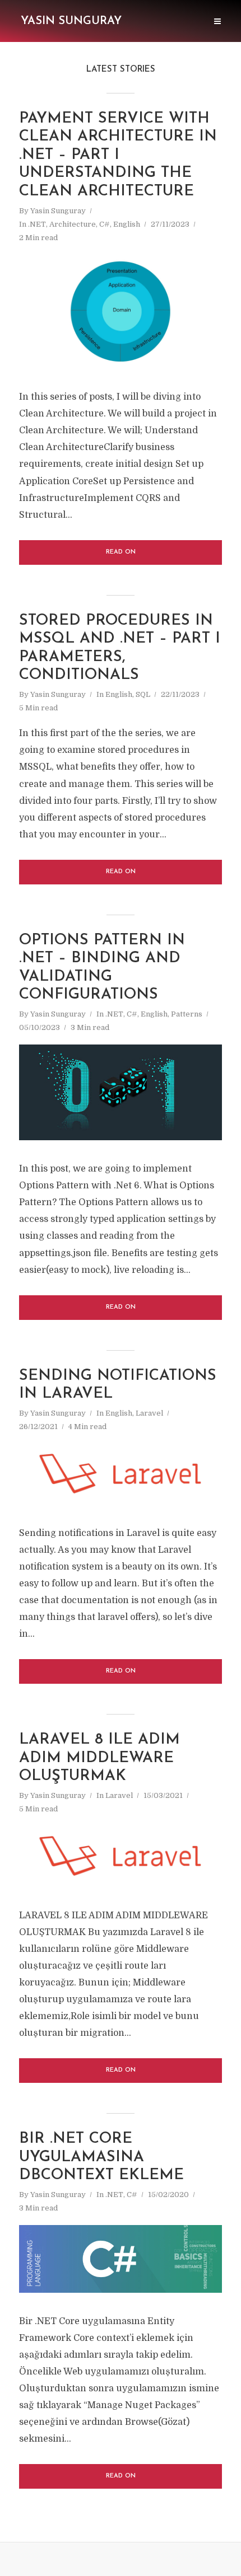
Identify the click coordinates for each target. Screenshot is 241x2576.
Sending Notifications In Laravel (118, 1385)
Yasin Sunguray (71, 21)
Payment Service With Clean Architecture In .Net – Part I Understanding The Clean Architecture (118, 155)
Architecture (73, 224)
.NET (37, 224)
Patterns (187, 1014)
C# (105, 224)
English (127, 224)
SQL (143, 694)
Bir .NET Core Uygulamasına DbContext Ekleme (101, 2157)
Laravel (149, 1413)
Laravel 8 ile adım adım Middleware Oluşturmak (99, 1758)
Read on (121, 552)
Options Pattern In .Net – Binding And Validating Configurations (102, 968)
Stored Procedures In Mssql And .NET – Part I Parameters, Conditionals (120, 648)
